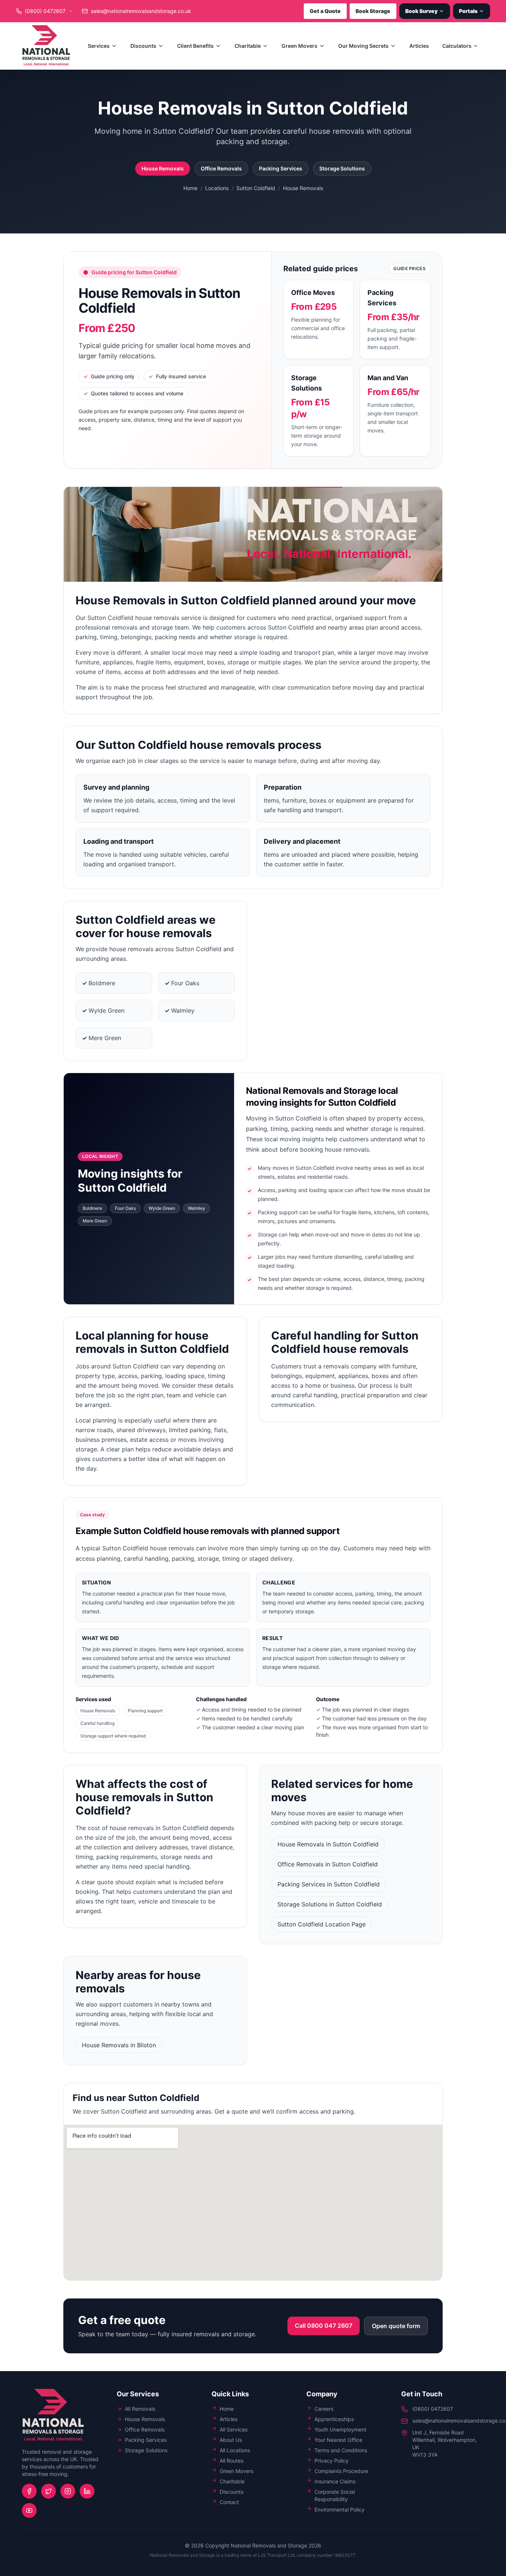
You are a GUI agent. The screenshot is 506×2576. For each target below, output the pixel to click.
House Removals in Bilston (119, 2045)
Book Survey (421, 11)
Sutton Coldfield (256, 188)
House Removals (163, 168)
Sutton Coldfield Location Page (322, 1924)
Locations (217, 188)
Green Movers (299, 46)
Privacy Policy (332, 2461)
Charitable (248, 46)
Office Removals (221, 168)
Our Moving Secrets (363, 46)
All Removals (140, 2409)
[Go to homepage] (46, 46)
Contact (229, 2502)
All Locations (235, 2450)
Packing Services (281, 168)
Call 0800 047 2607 (324, 2326)
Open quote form (396, 2326)
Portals (468, 11)
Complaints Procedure (341, 2471)
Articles (419, 46)
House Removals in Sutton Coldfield (328, 1844)
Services (99, 46)
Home (190, 188)
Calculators (457, 46)
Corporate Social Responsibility (335, 2495)
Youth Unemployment (340, 2429)
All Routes (232, 2461)
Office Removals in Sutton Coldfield (328, 1864)
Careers (324, 2409)
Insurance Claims (335, 2481)
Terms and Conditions (341, 2450)
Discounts (143, 46)
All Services (234, 2429)
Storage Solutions (342, 168)
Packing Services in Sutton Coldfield (329, 1884)
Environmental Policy (339, 2509)
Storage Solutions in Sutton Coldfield (330, 1904)
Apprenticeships (334, 2419)
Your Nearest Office (338, 2440)
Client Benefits (195, 46)
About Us (231, 2440)
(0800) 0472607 (433, 2409)
